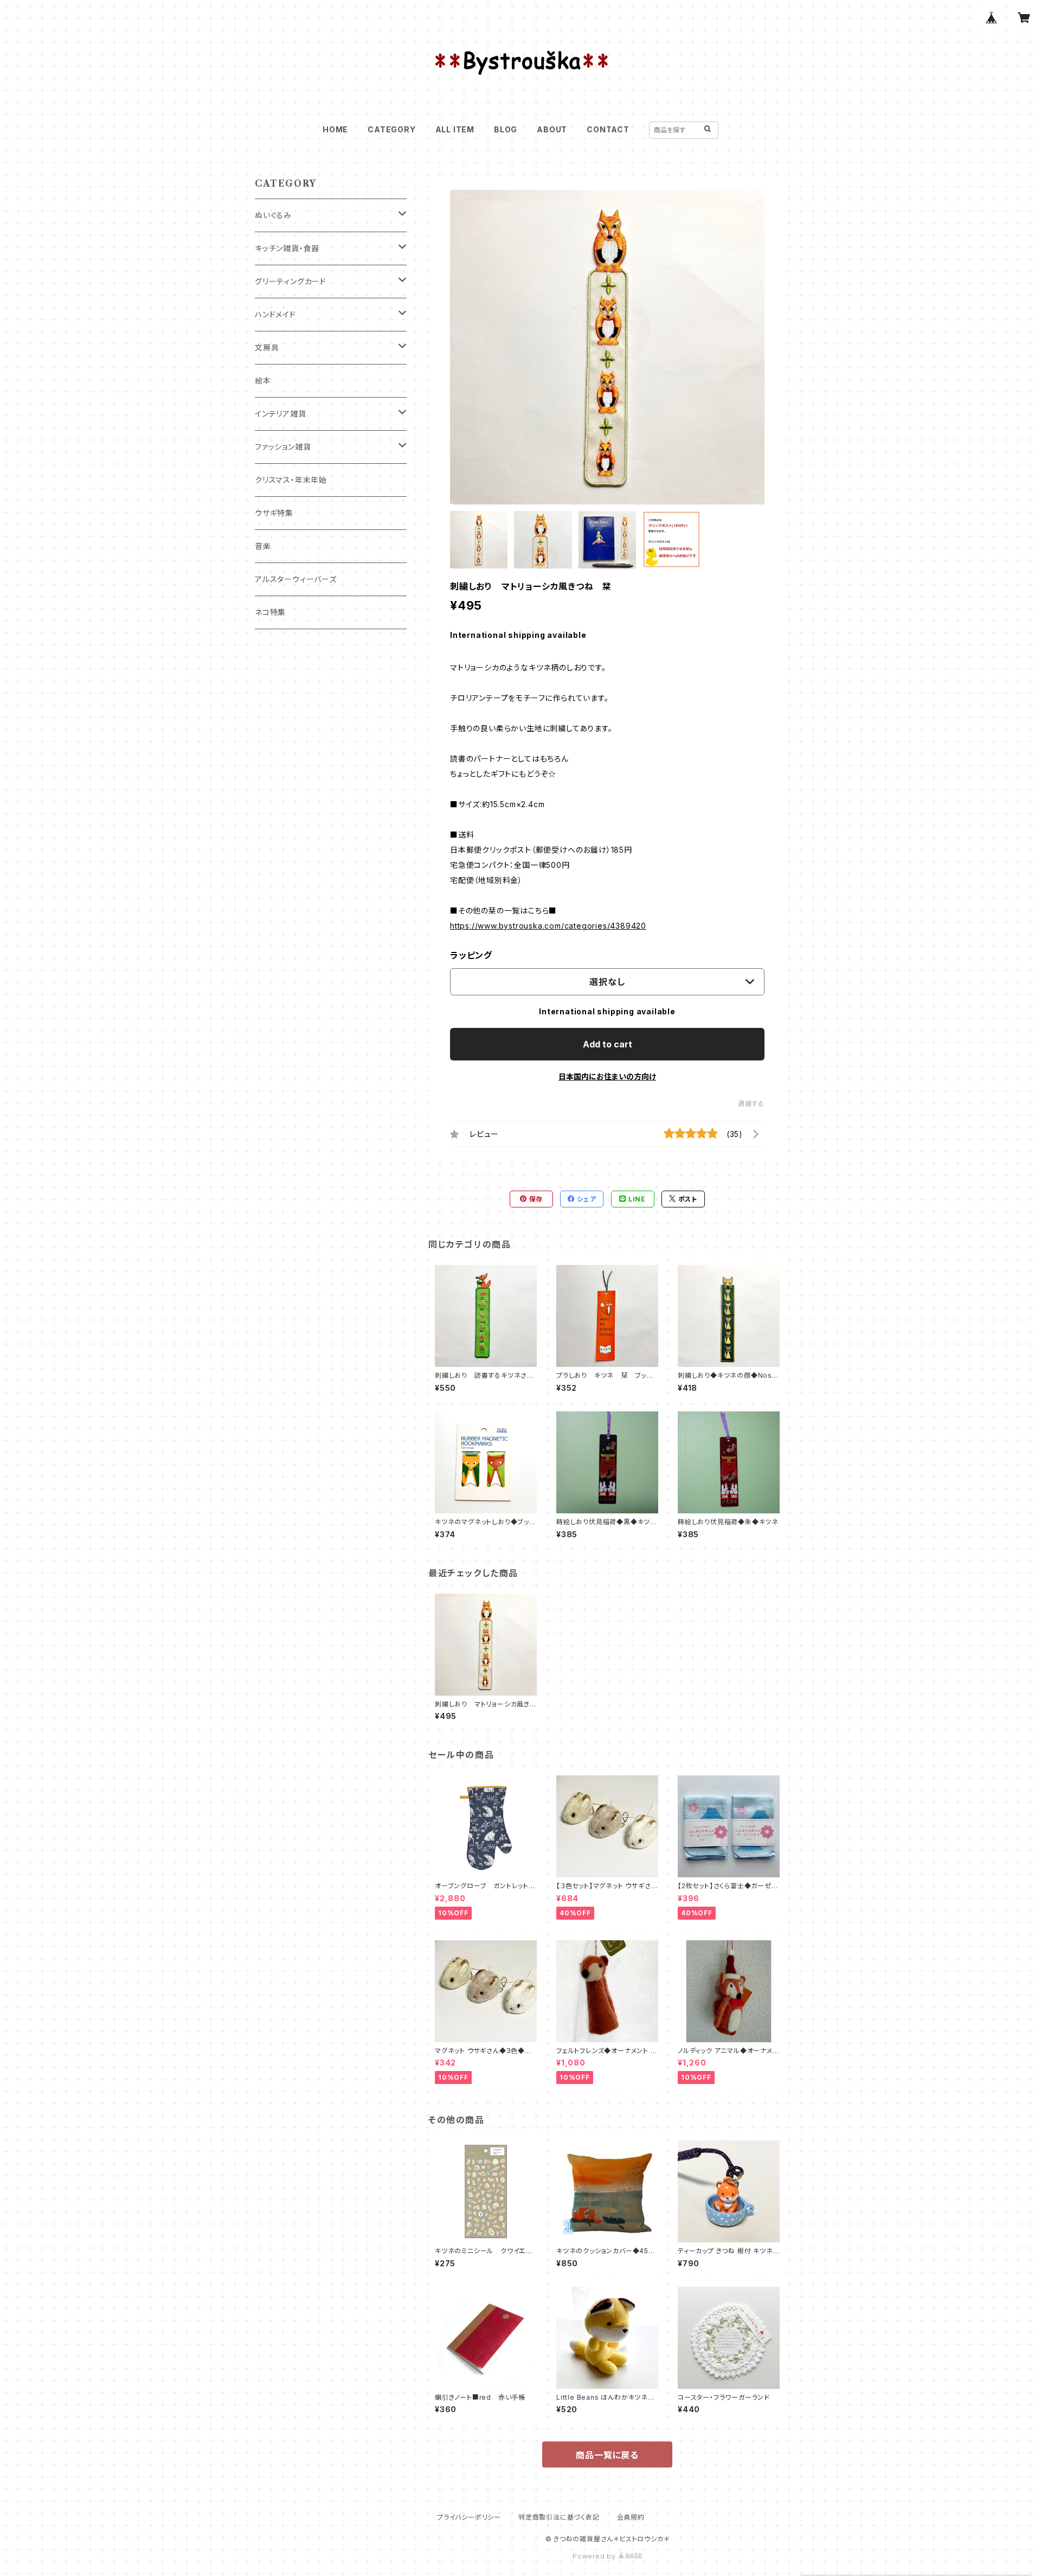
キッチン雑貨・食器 (287, 248)
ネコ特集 (270, 612)
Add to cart (608, 1044)
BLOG (506, 129)
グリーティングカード (291, 281)
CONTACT (608, 129)
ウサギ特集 (274, 513)
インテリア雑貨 (281, 414)
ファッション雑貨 (283, 447)
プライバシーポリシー (469, 2517)
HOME (335, 129)
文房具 (267, 347)
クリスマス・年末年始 (291, 480)
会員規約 (631, 2517)
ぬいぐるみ (273, 215)
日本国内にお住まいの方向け (607, 1076)
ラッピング (471, 955)
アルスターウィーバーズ (296, 579)
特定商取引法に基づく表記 (559, 2517)
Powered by (595, 2556)
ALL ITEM (455, 129)
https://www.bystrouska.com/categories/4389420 (548, 926)
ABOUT (552, 129)
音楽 (263, 546)
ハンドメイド (275, 314)
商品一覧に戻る (607, 2455)
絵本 (263, 381)
